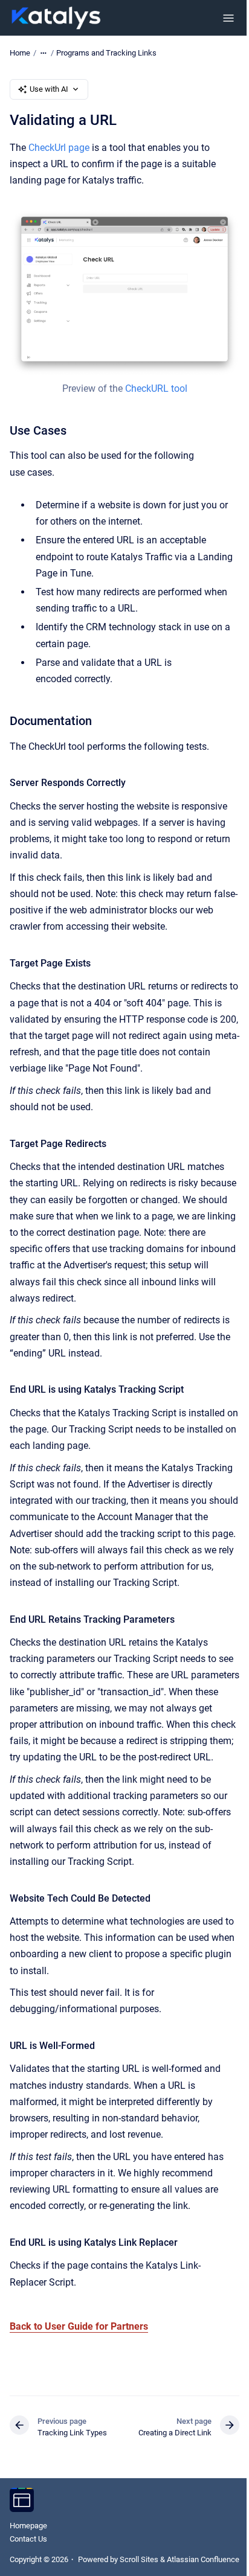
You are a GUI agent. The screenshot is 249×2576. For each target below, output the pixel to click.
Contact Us (28, 2539)
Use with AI (49, 89)
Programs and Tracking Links (106, 53)
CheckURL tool (156, 388)
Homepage (28, 2526)
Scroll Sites (139, 2559)
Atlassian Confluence (203, 2559)
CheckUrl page (59, 148)
